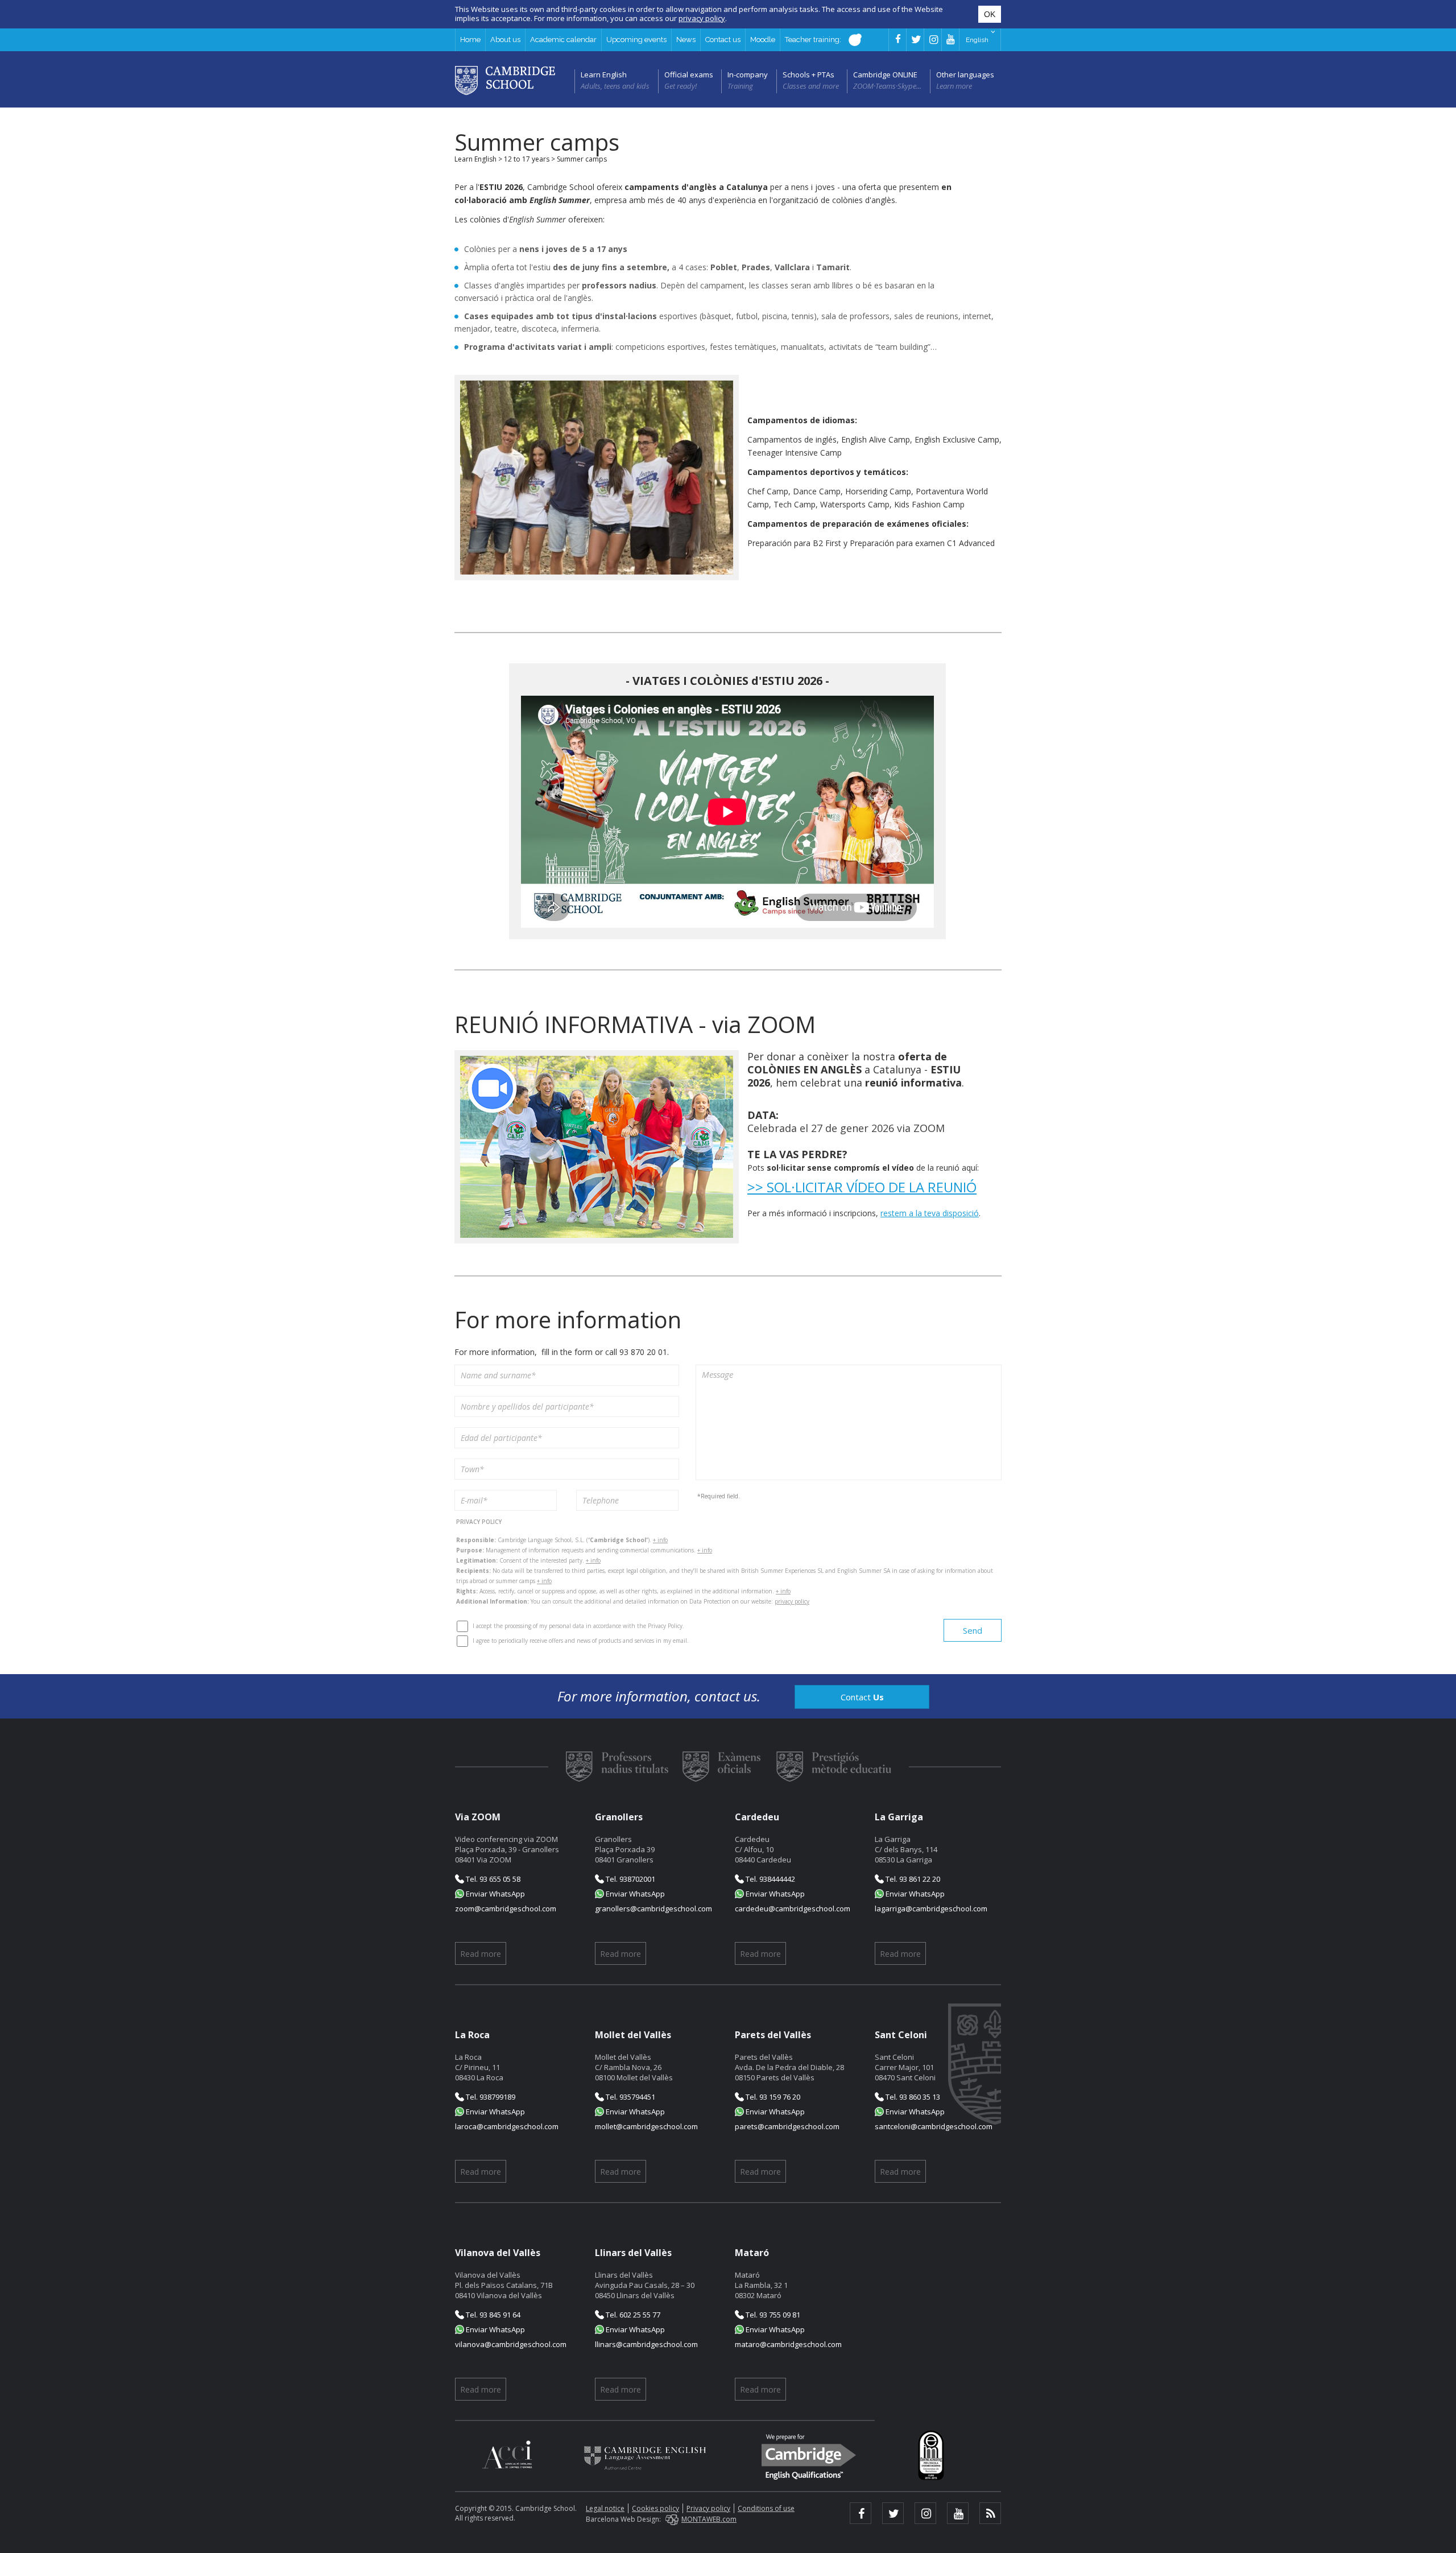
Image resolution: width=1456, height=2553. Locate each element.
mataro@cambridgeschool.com (788, 2344)
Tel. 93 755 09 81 (772, 2315)
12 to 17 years (527, 159)
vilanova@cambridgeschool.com (511, 2344)
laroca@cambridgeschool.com (507, 2126)
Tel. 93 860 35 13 (912, 2097)
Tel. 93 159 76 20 (772, 2097)
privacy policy (792, 1601)
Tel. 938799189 (490, 2097)
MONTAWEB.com (709, 2519)
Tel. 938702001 (630, 1879)
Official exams (689, 75)
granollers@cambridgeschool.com (653, 1908)
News (686, 40)
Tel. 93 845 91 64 (492, 2315)
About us (505, 40)
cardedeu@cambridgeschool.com (793, 1908)
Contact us (723, 40)
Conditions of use (766, 2508)
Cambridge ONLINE (885, 75)
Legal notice (605, 2508)
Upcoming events (636, 40)
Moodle (763, 40)
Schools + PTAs (808, 75)
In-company (748, 75)
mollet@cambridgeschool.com (646, 2126)
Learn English (604, 75)
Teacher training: (814, 40)
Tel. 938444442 (770, 1879)
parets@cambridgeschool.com (787, 2126)
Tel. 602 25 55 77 (632, 2315)
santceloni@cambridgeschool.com (934, 2126)
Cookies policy (655, 2508)
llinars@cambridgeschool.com (646, 2344)
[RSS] (990, 2513)
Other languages (965, 75)
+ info (660, 1540)
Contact (862, 1697)
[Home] (505, 80)
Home (470, 40)
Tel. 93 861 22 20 (912, 1879)
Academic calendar (563, 40)
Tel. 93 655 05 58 (492, 1879)
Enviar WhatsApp (495, 1894)
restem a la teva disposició (930, 1213)
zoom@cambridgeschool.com (506, 1908)
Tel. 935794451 (630, 2097)
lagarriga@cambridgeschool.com (931, 1908)
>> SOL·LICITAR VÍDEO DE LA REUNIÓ (862, 1187)
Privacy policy (708, 2508)
